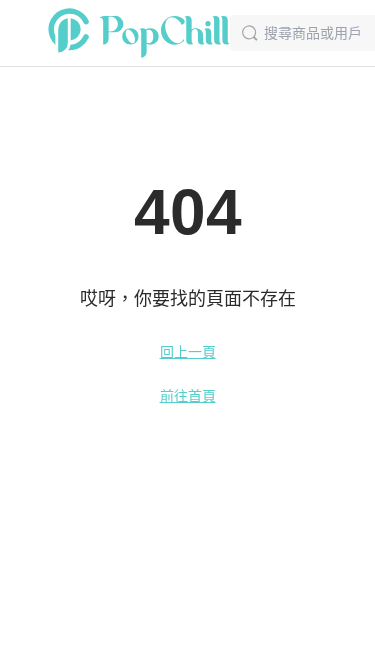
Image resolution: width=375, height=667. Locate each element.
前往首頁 (188, 396)
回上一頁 (188, 352)
